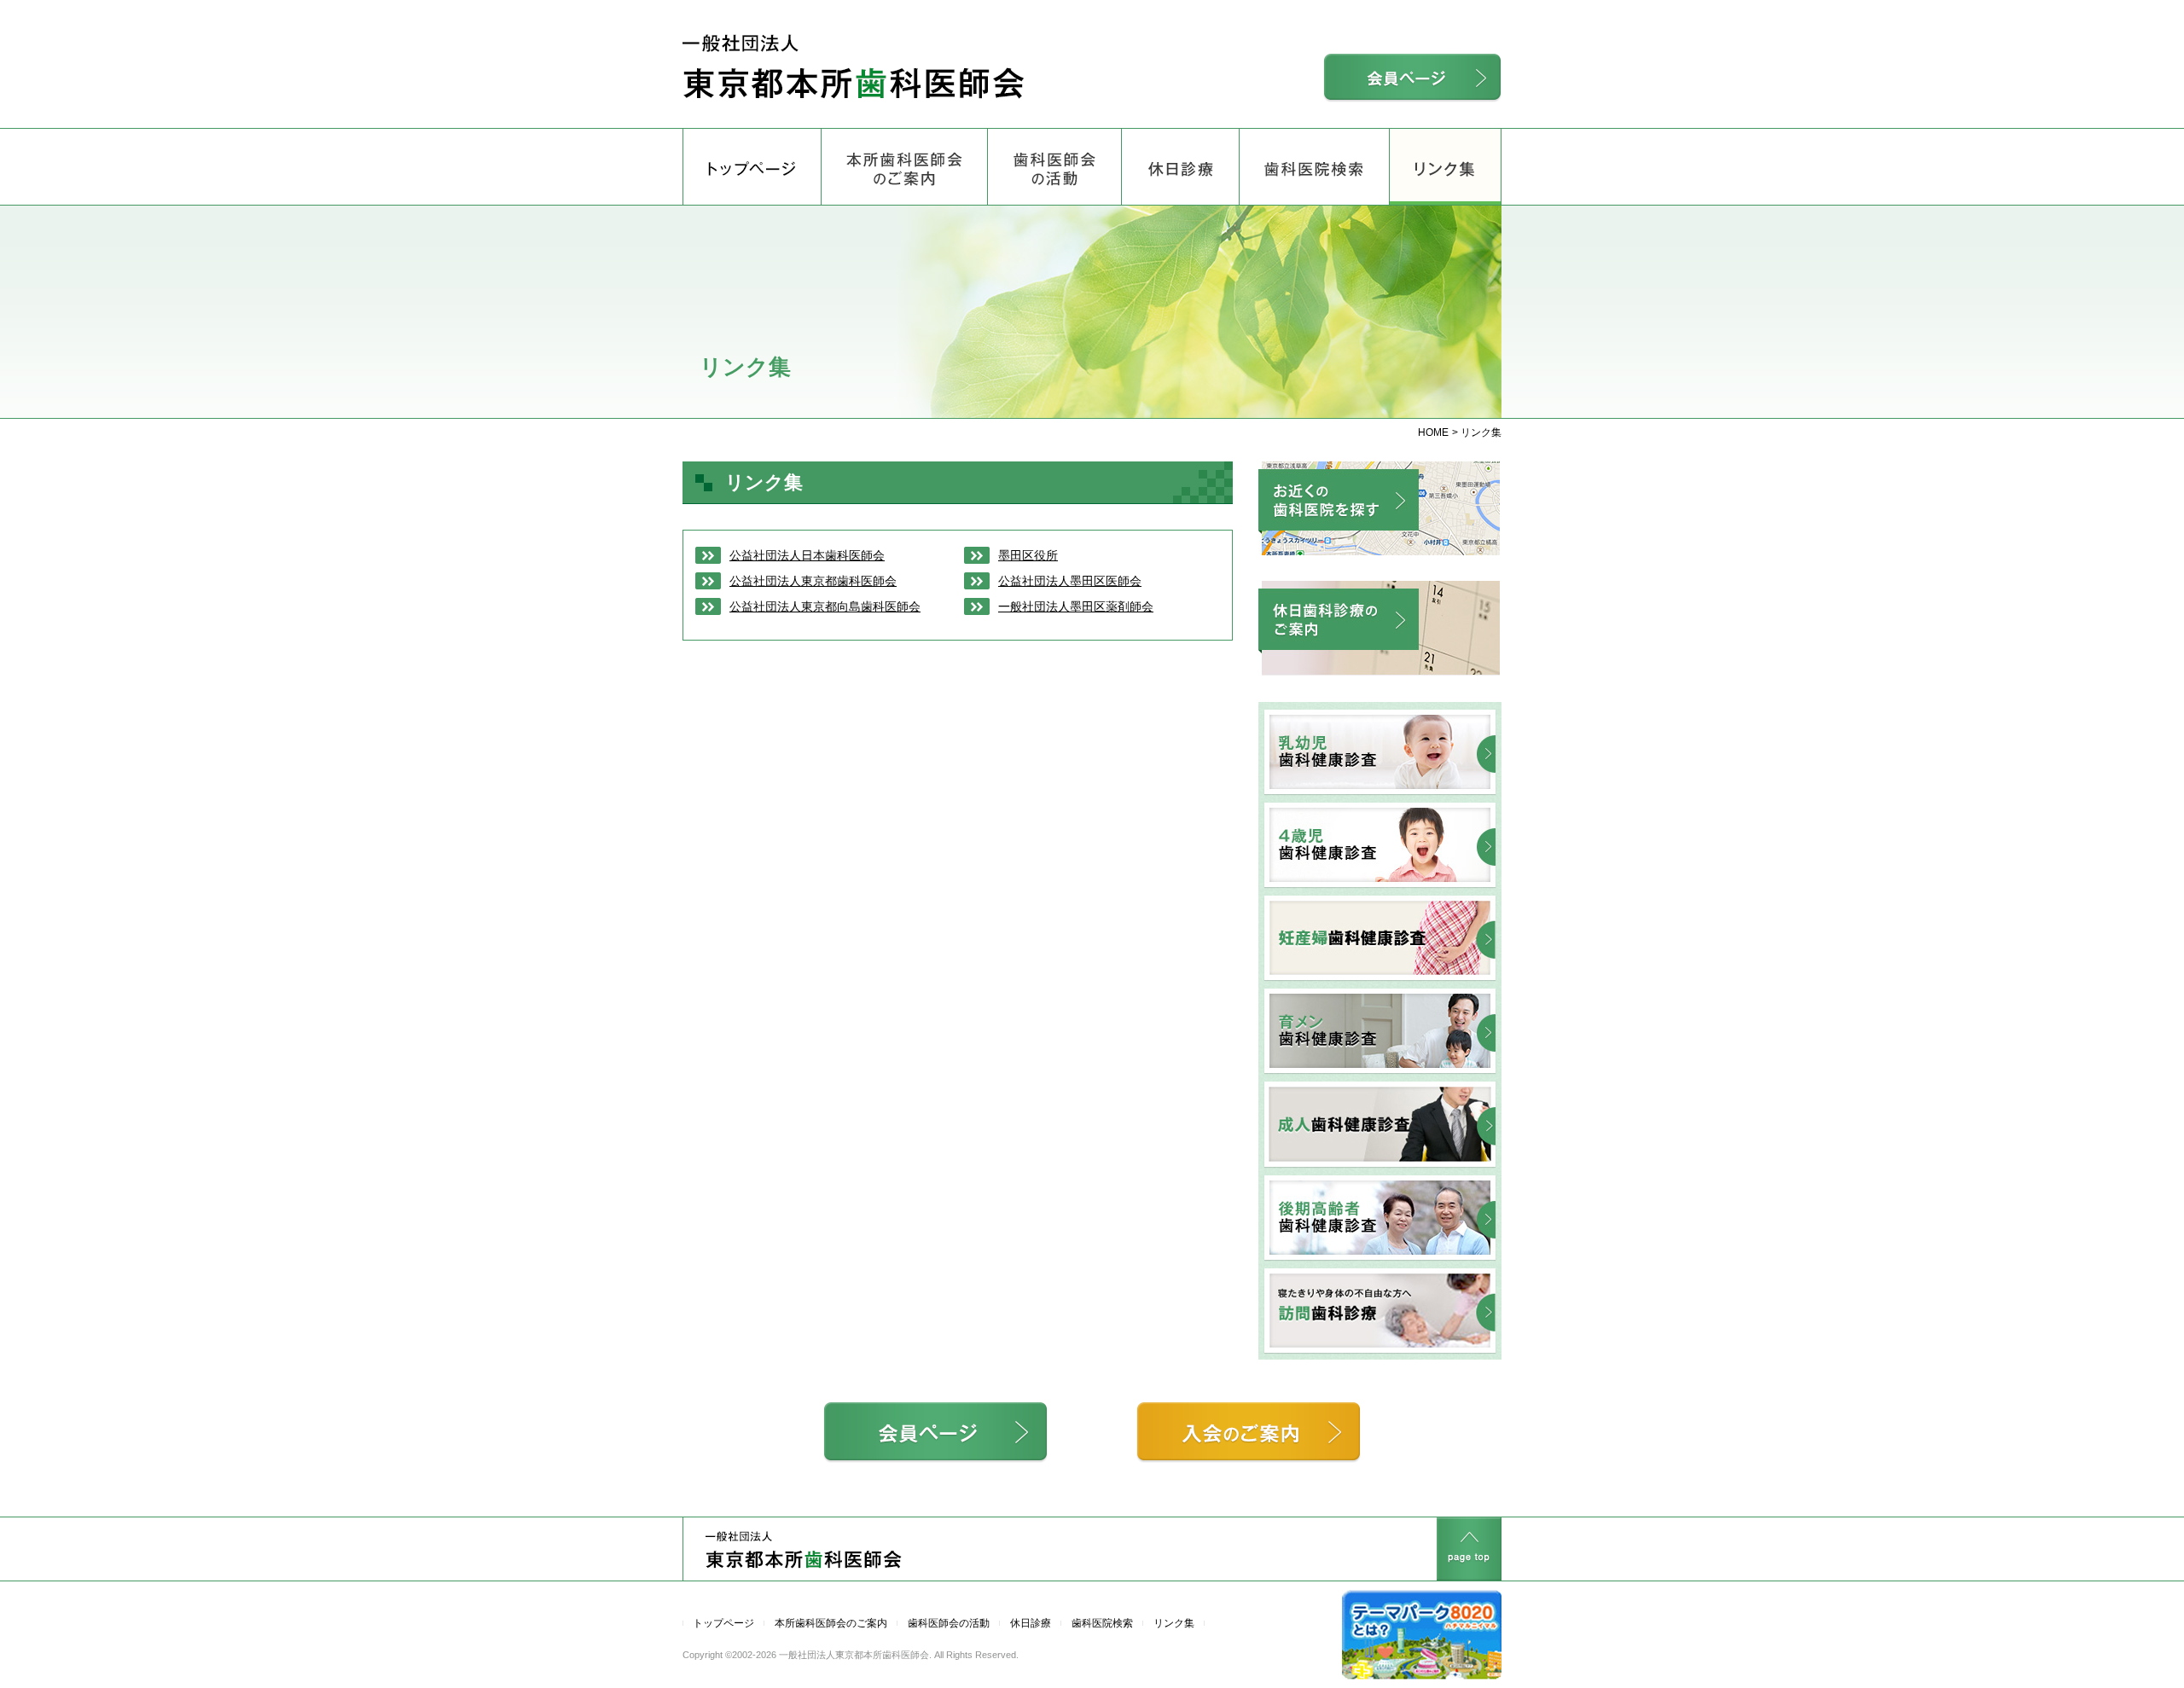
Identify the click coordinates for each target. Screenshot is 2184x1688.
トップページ (723, 1623)
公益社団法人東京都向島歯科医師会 (825, 606)
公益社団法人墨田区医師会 (1070, 581)
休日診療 (1031, 1623)
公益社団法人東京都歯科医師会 (813, 581)
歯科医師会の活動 (949, 1623)
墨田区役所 (1028, 555)
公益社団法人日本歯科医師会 (807, 555)
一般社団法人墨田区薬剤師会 (1076, 606)
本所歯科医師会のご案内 (831, 1623)
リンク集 (1445, 129)
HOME (1433, 432)
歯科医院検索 (1102, 1623)
